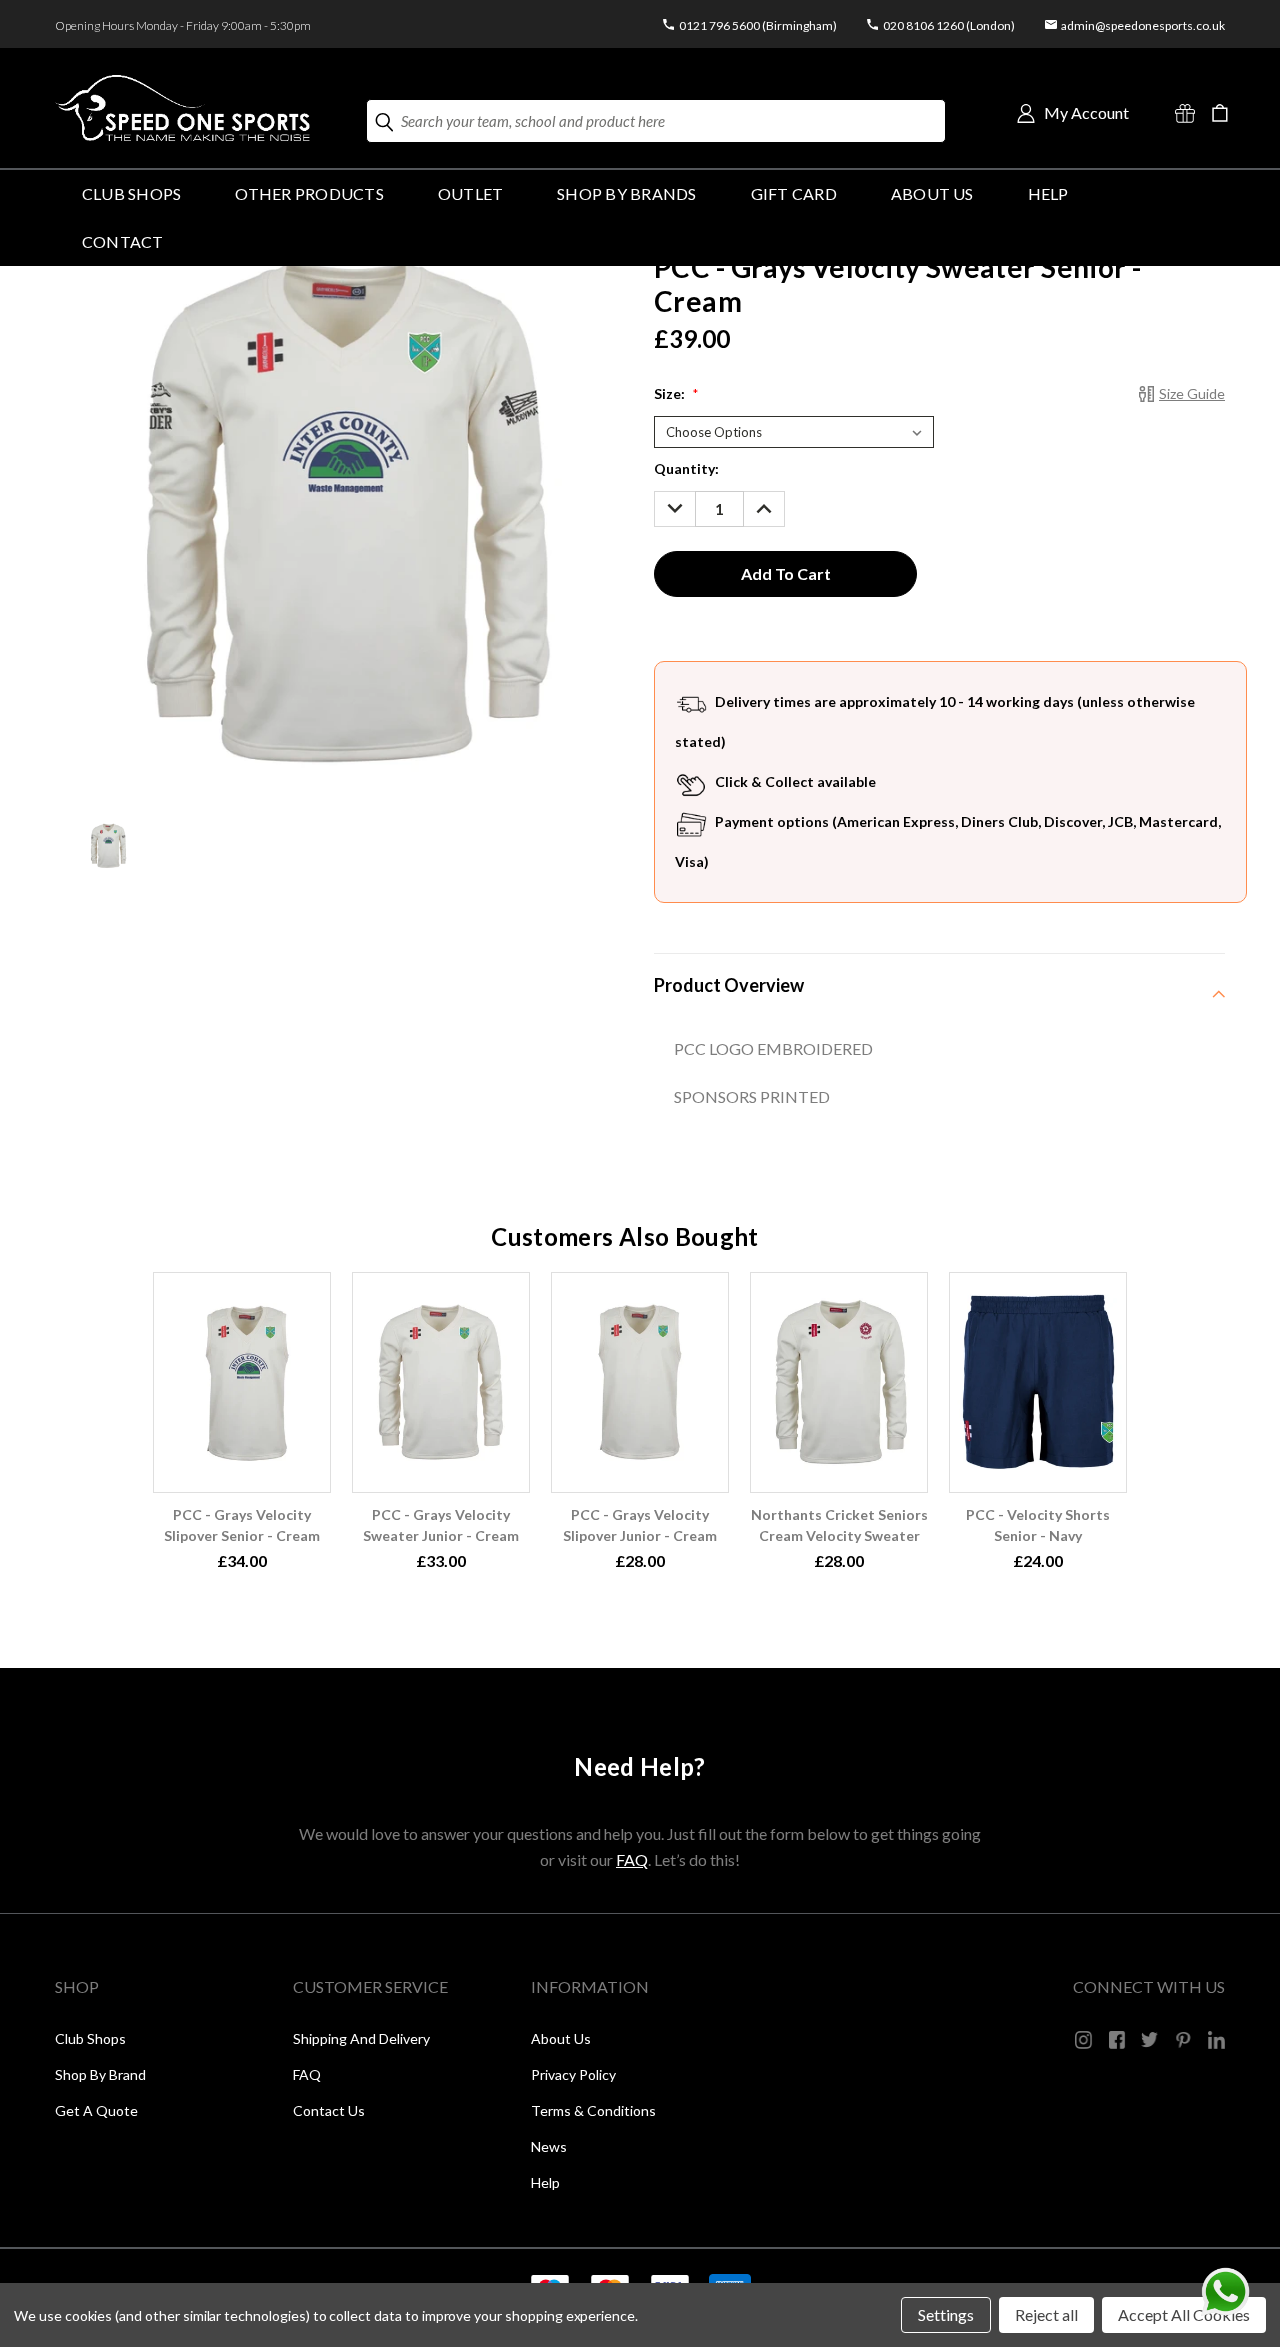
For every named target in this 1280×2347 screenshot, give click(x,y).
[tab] (939, 984)
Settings (946, 2314)
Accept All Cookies (1184, 2314)
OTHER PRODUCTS (309, 193)
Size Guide (1192, 393)
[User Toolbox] (1026, 113)
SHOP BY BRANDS (626, 193)
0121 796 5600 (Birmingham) (758, 25)
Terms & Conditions (593, 2110)
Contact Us (329, 2110)
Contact (123, 241)
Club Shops (131, 193)
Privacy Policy (573, 2074)
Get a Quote (96, 2110)
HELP (1048, 193)
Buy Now (242, 1379)
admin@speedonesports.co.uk (1143, 25)
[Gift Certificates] (1185, 113)
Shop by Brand (100, 2074)
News (549, 2146)
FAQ (632, 1859)
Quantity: (686, 468)
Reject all (1046, 2314)
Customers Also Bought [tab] (625, 1236)
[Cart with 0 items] (1220, 113)
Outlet (470, 193)
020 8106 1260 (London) (949, 25)
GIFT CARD (794, 193)
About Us (932, 193)
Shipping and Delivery (361, 2038)
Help (545, 2182)
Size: (676, 393)
